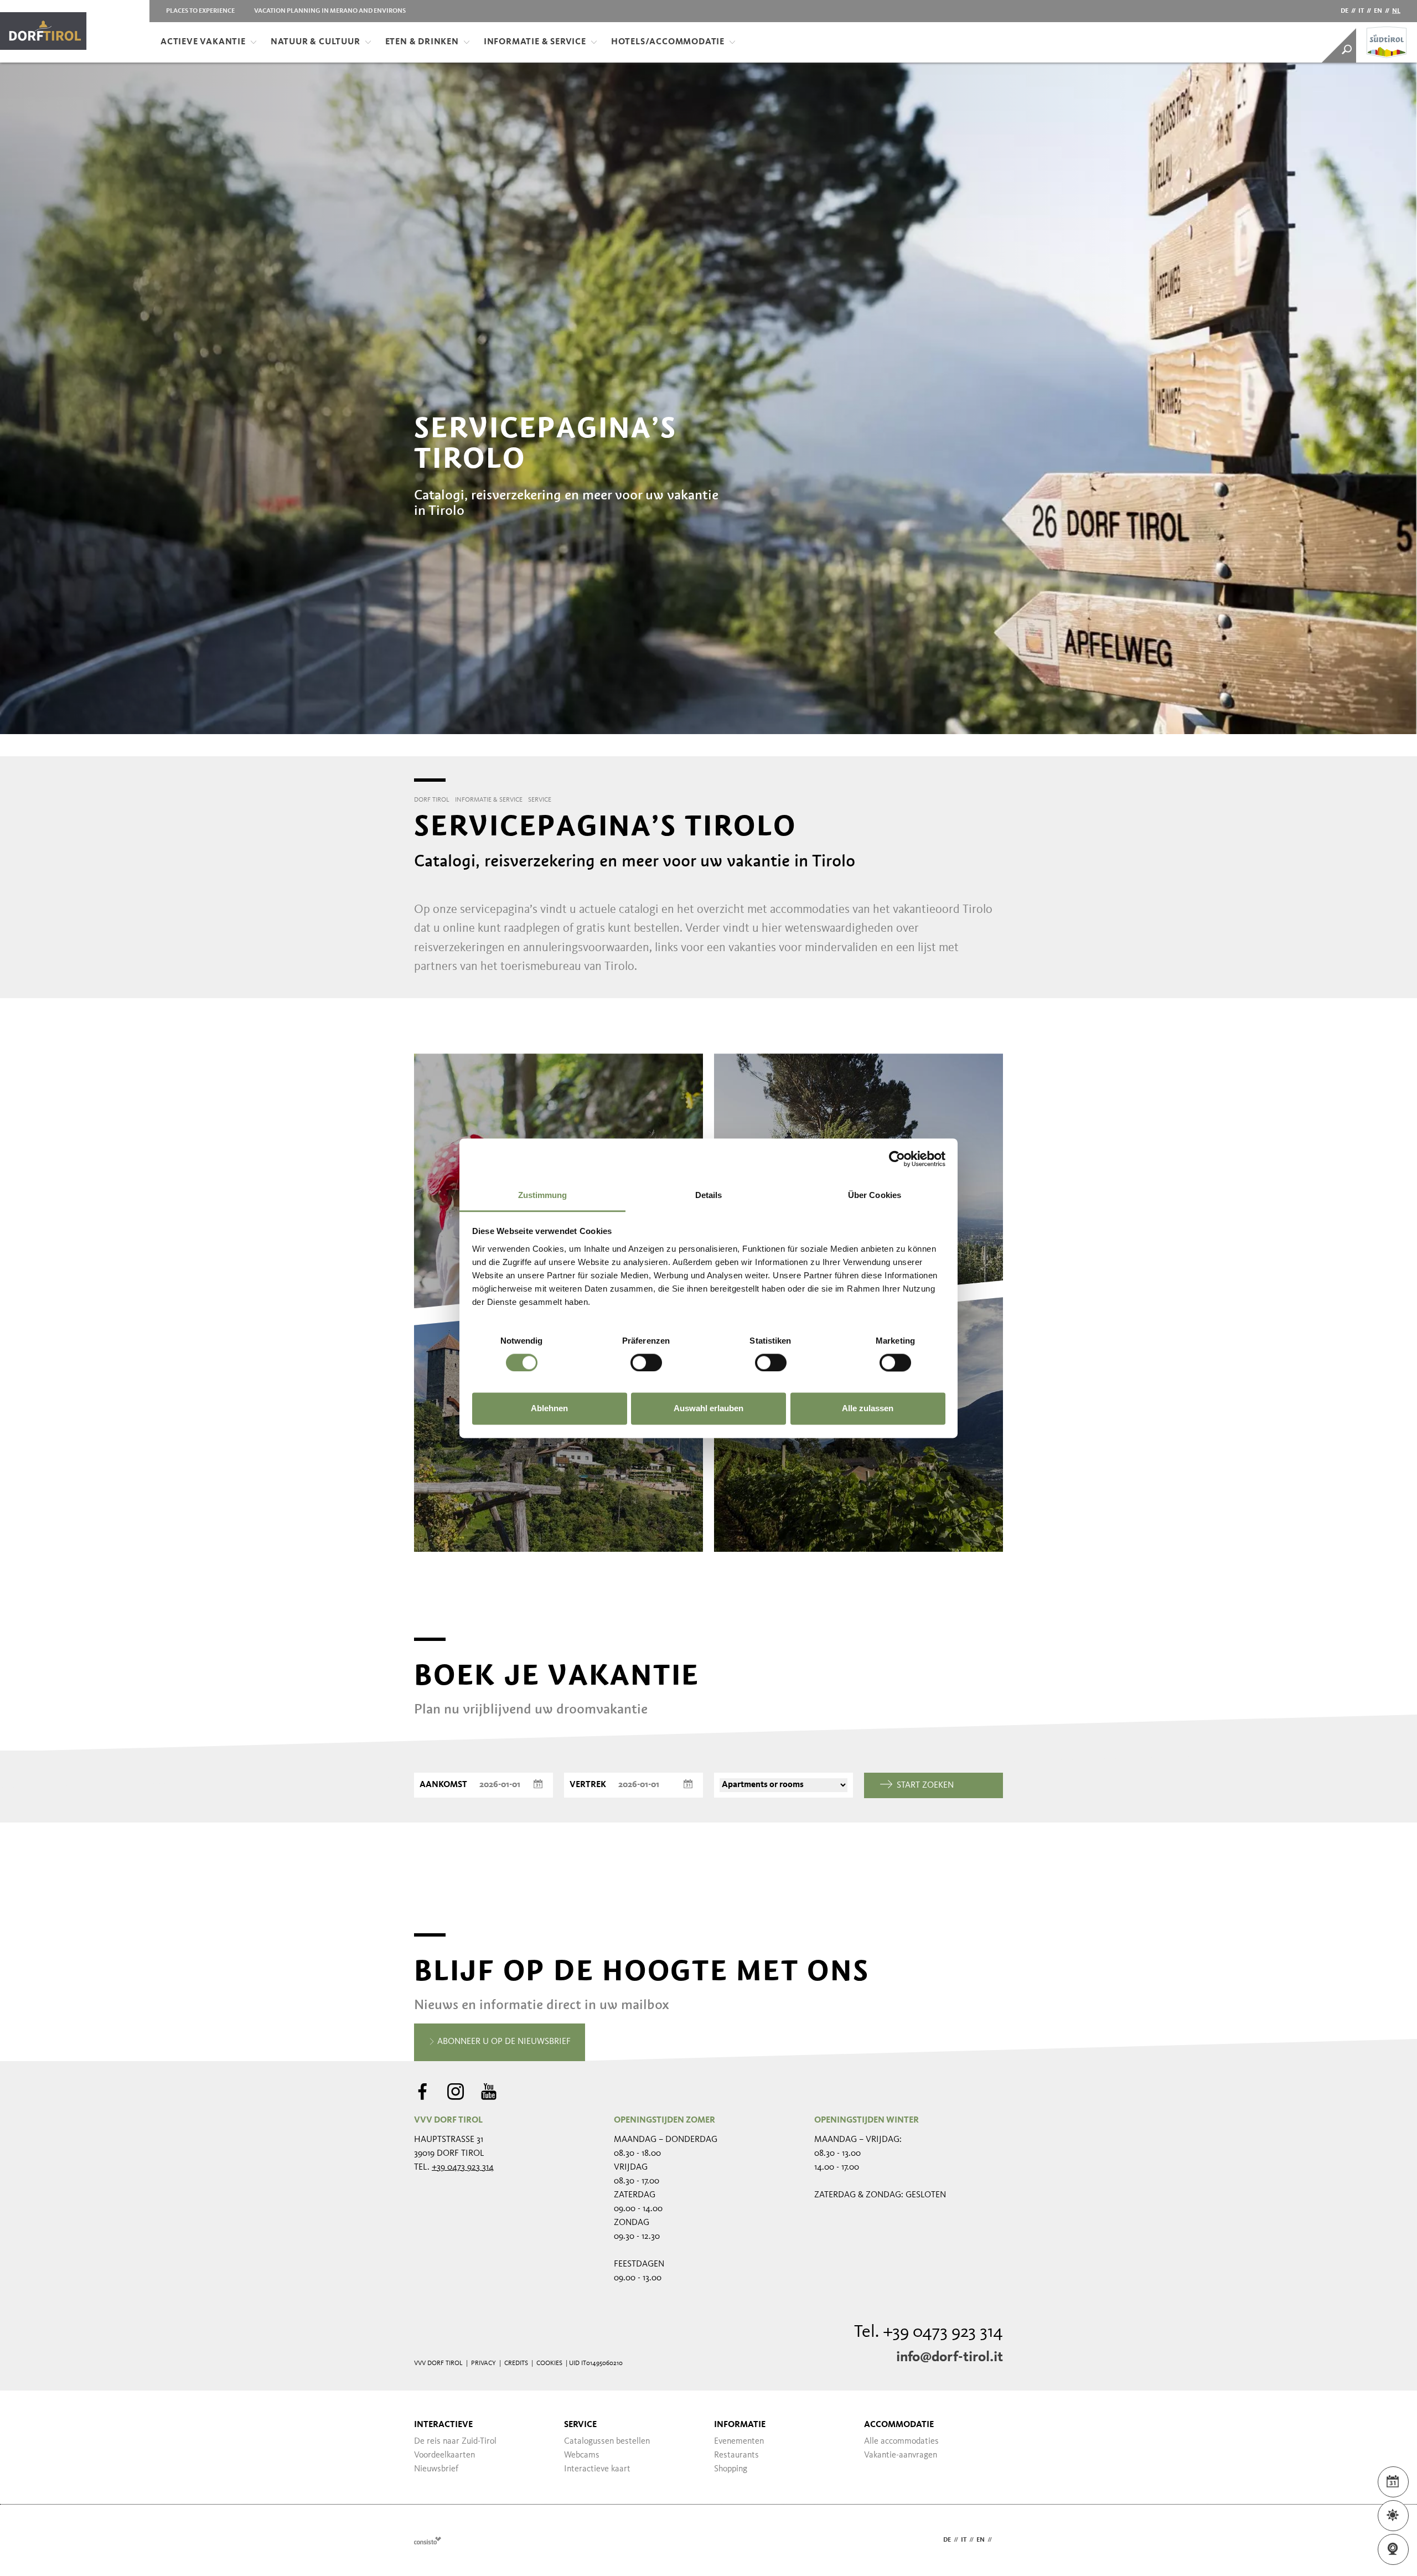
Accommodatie (899, 2425)
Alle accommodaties (901, 2441)
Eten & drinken (422, 42)
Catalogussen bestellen (607, 2441)
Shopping (731, 2469)
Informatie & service (535, 42)
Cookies (549, 2363)
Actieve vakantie (203, 42)
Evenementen (739, 2441)
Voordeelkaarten (444, 2455)
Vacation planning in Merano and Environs (330, 11)
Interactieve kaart (597, 2469)
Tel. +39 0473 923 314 (929, 2332)
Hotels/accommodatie (668, 42)
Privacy (483, 2363)
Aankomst (443, 1785)
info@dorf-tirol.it (950, 2357)
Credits (516, 2363)
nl (1396, 11)
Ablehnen (549, 1409)
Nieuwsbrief (436, 2469)
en (1378, 11)
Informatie (740, 2425)
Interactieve (443, 2425)
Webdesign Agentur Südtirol (428, 2540)
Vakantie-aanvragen (901, 2455)
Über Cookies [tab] (875, 1195)
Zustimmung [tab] (543, 1195)
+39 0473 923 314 (463, 2167)
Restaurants (736, 2455)
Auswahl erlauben (708, 1409)
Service (580, 2425)
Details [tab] (709, 1195)
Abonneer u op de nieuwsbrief (503, 2042)
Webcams (582, 2455)
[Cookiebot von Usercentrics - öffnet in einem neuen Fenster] (897, 1159)
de (1344, 11)
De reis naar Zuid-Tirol (455, 2441)
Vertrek (588, 1785)
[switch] (646, 1362)
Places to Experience (200, 11)
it (1361, 11)
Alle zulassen (868, 1409)
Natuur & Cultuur (316, 42)
